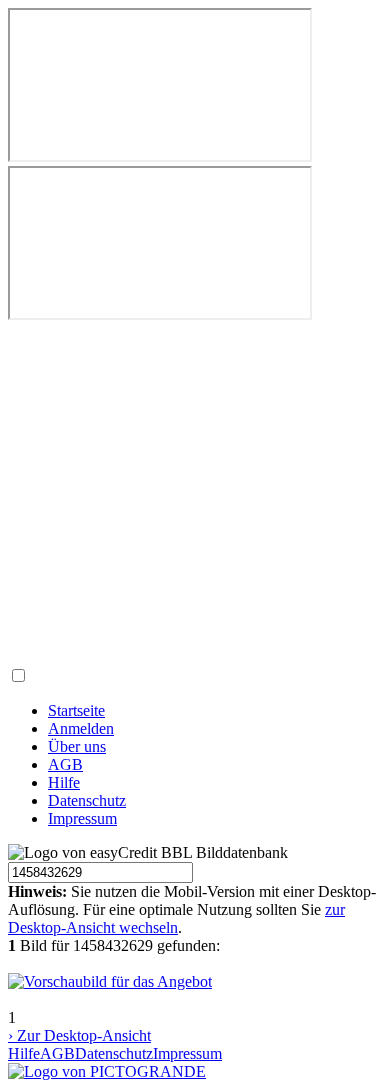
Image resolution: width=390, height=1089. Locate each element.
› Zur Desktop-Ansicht (79, 1035)
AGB (65, 764)
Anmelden (81, 728)
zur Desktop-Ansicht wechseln (176, 918)
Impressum (82, 818)
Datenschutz (87, 800)
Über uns (77, 746)
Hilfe (64, 782)
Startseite (76, 710)
